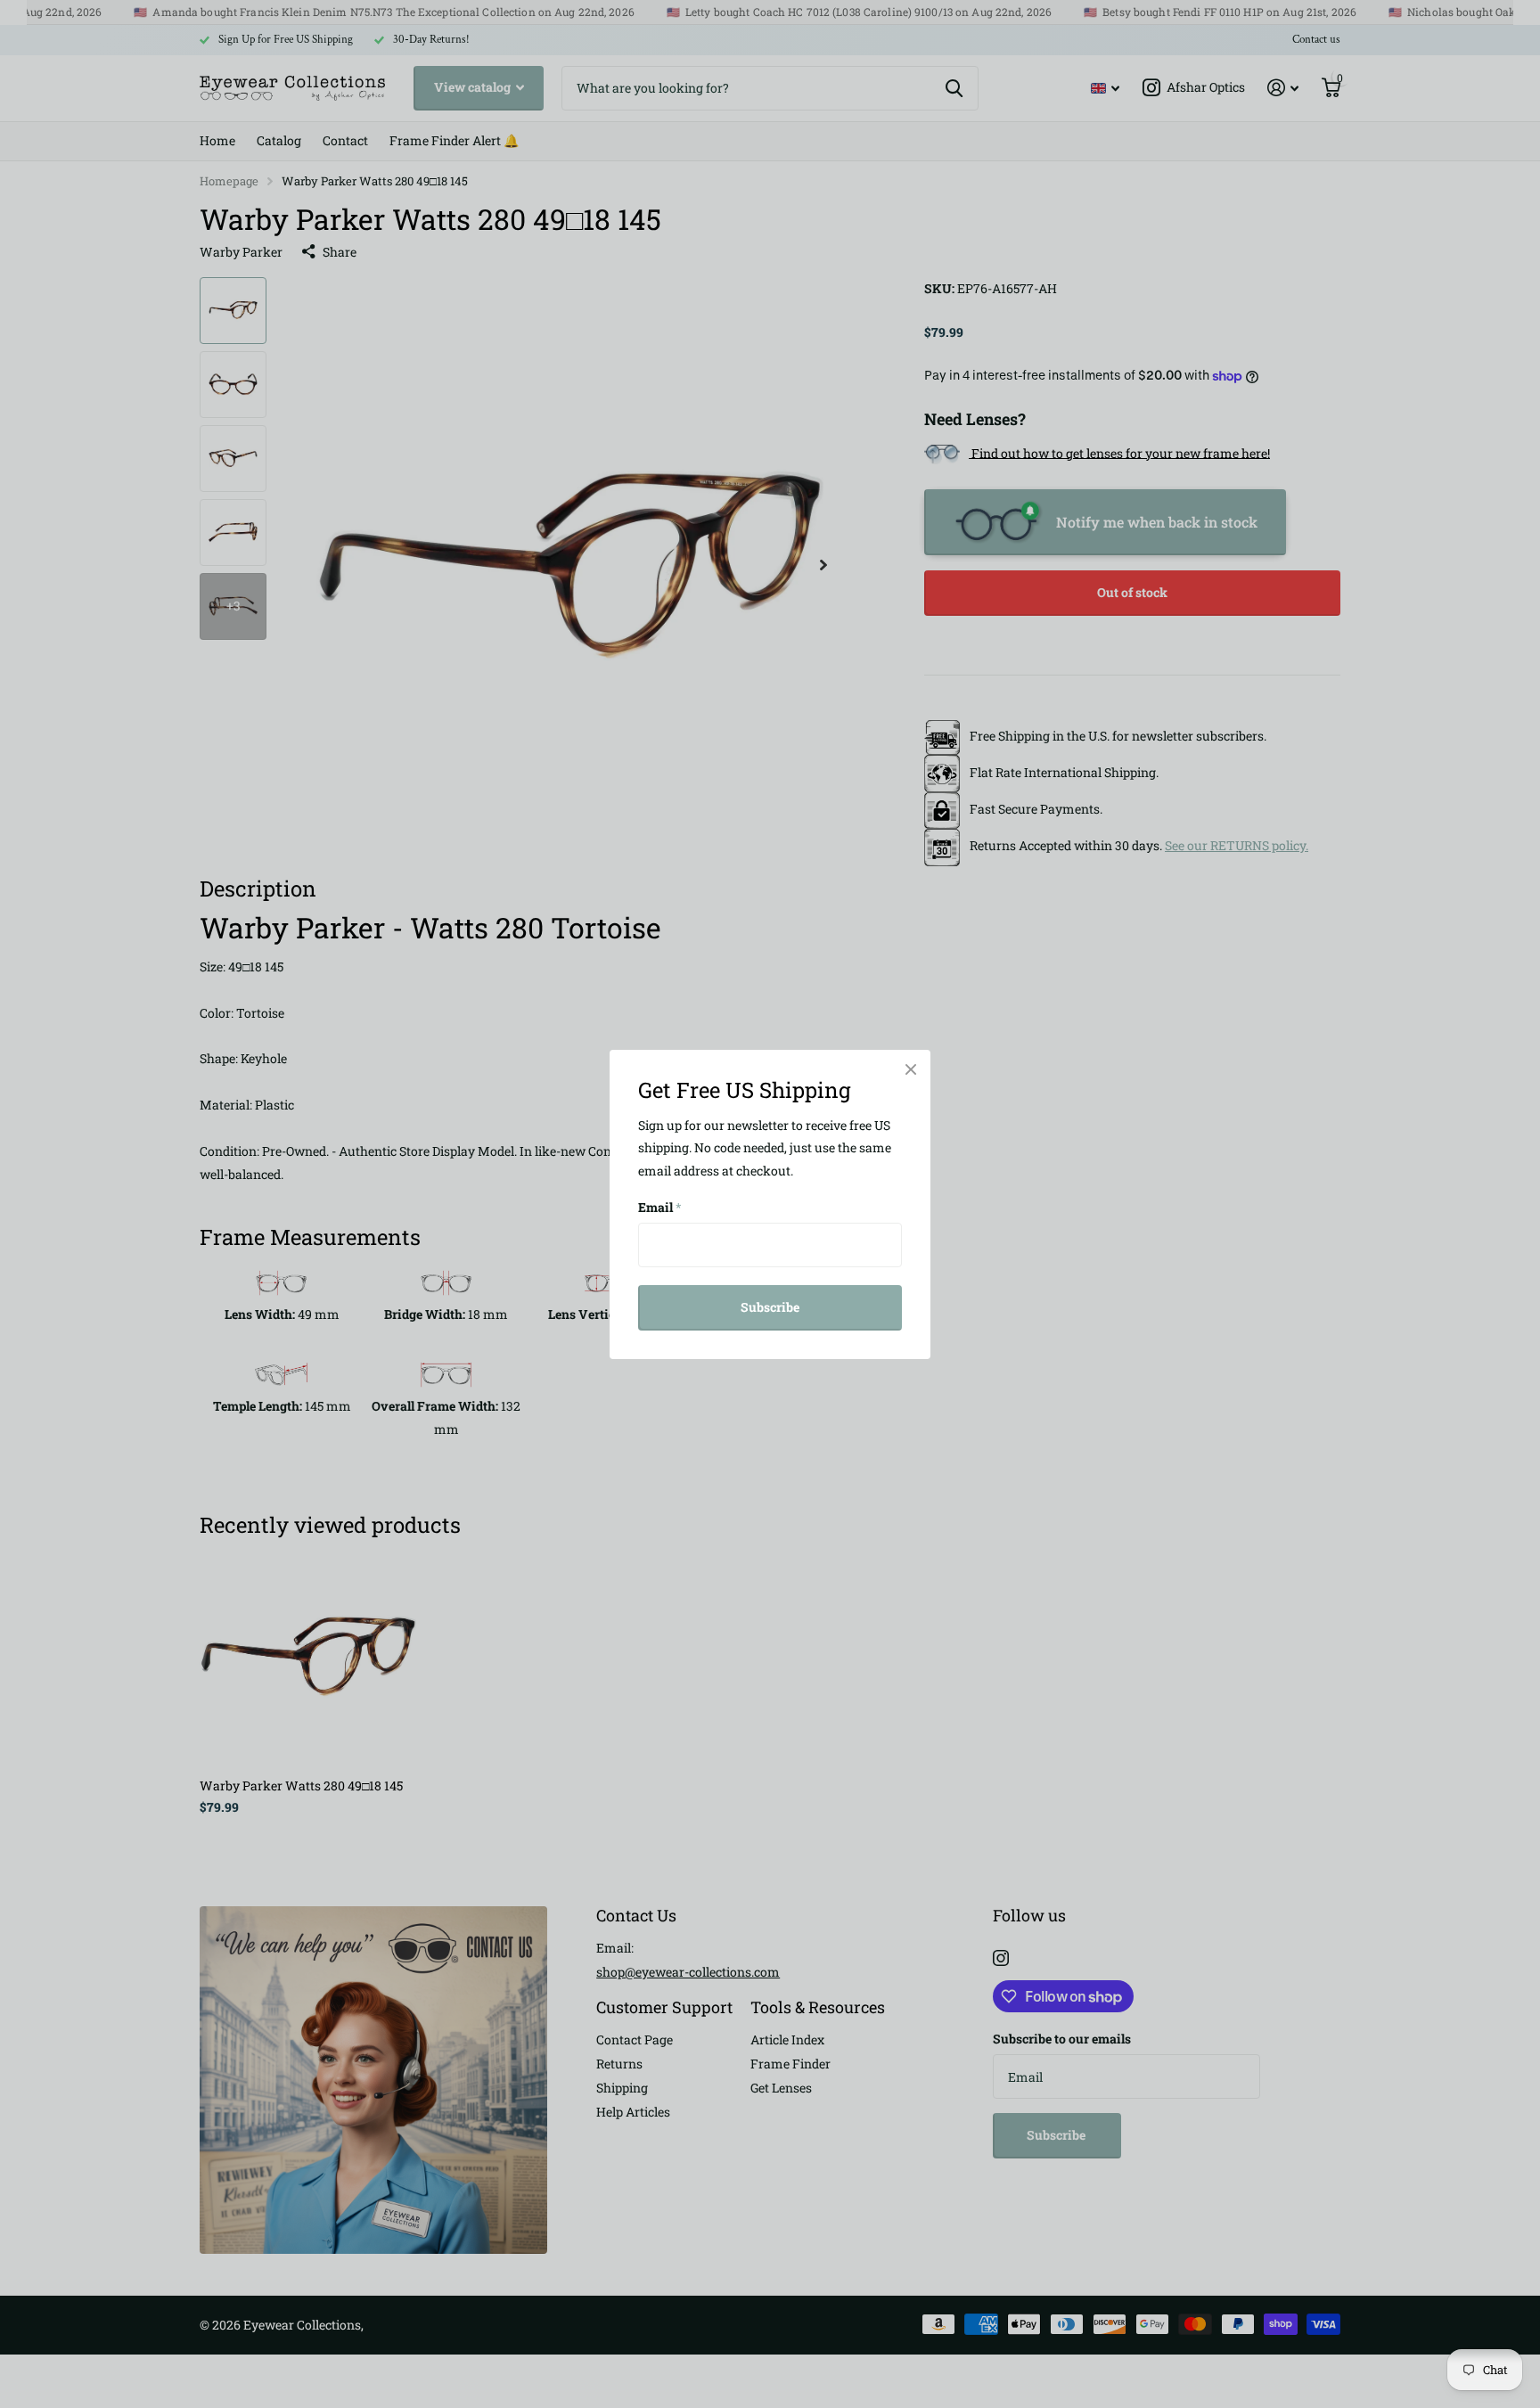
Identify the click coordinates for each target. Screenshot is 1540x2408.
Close (911, 1069)
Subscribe (770, 1307)
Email (660, 1207)
